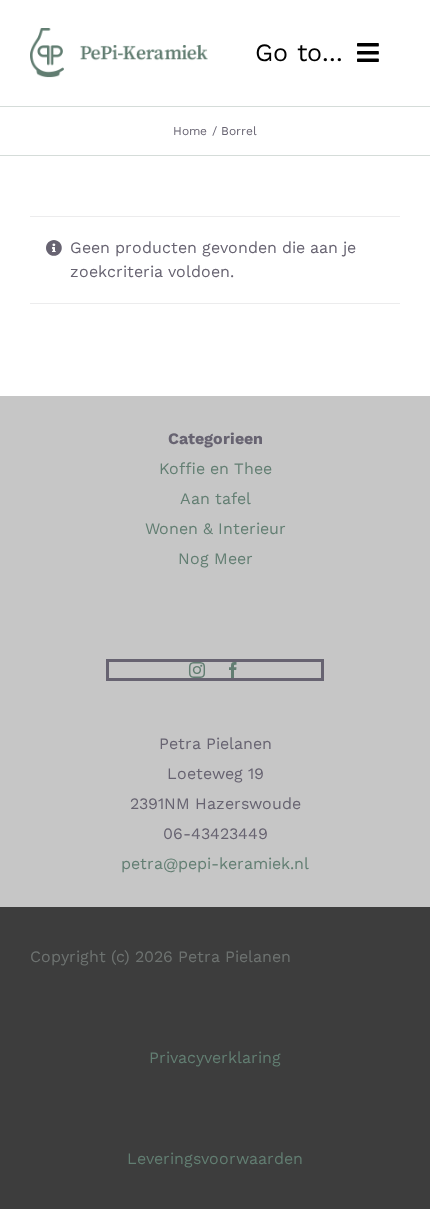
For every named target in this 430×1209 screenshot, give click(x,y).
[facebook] (233, 670)
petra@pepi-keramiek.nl (215, 863)
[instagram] (197, 670)
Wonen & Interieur (215, 528)
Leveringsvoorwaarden (215, 1158)
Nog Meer (215, 558)
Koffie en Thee (215, 468)
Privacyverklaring (215, 1057)
